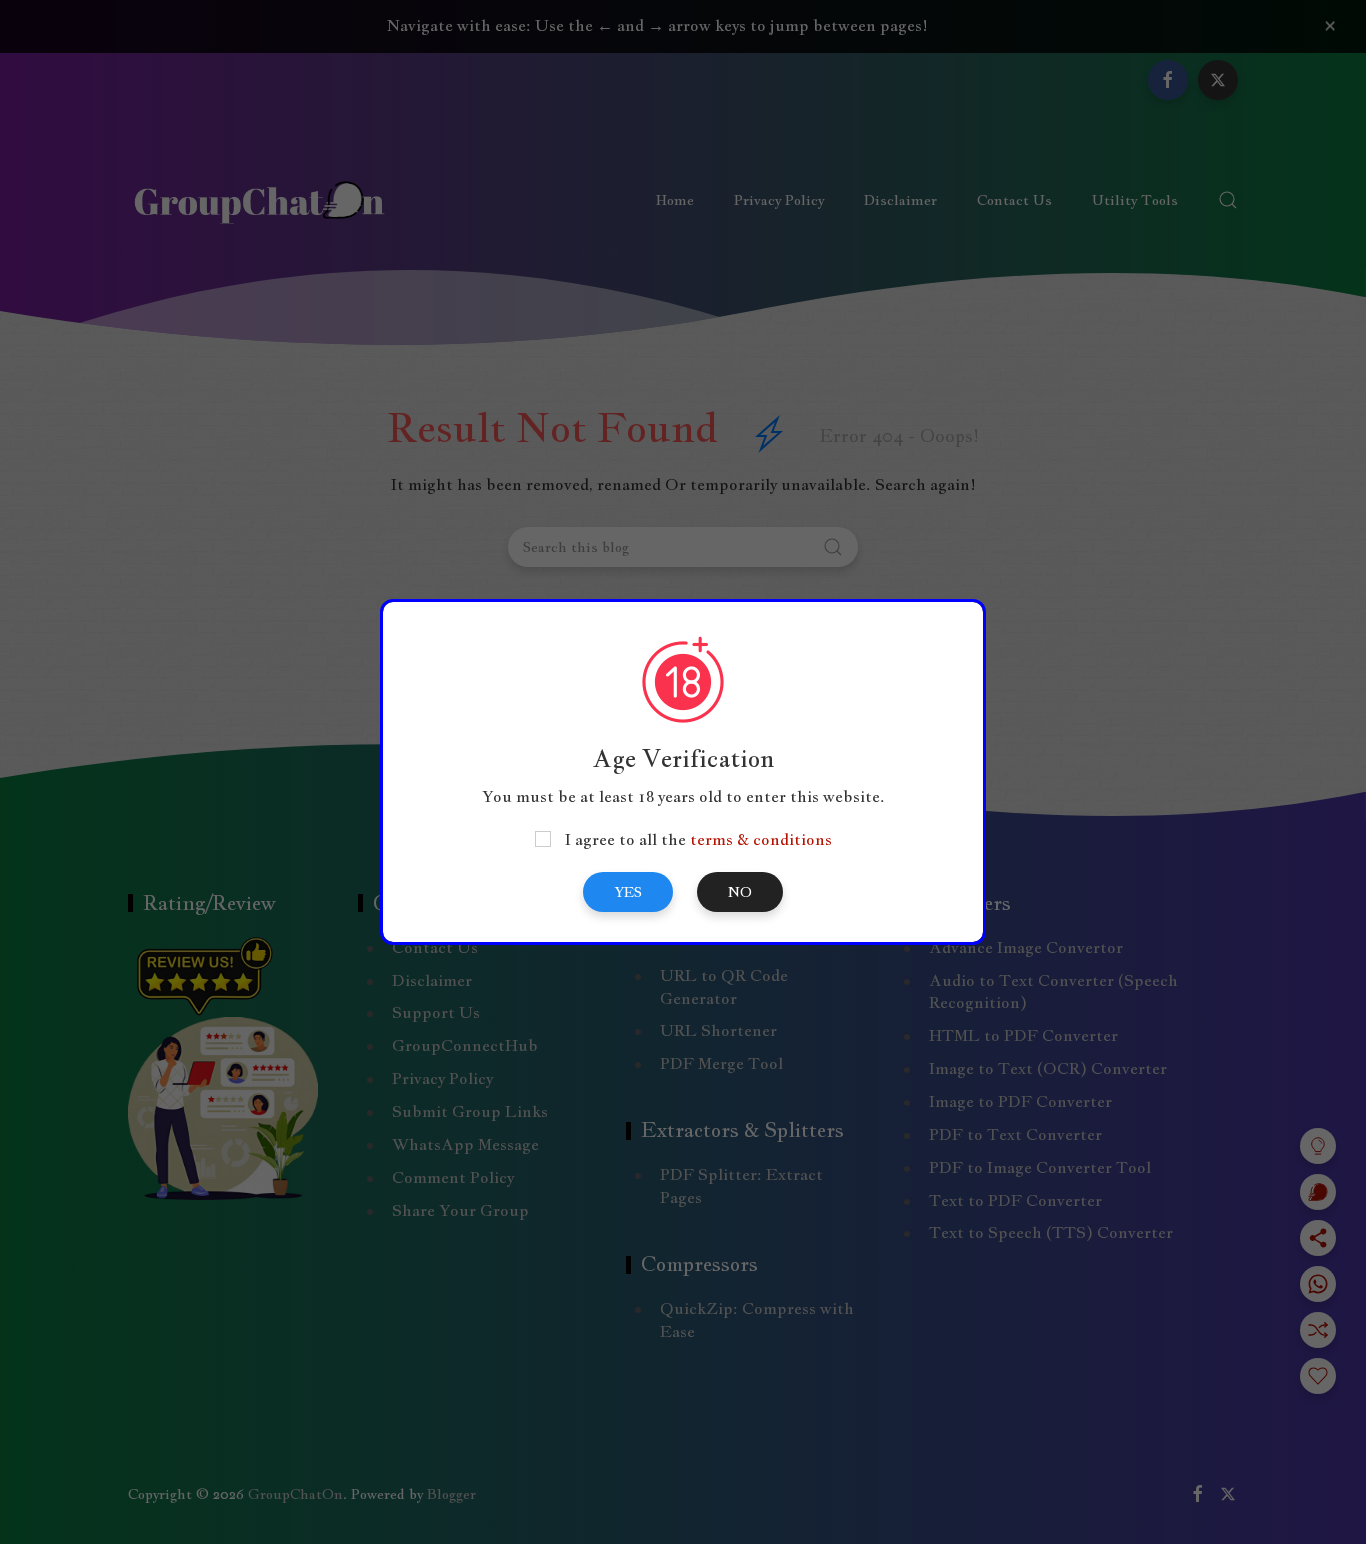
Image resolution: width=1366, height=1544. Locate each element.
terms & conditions (761, 839)
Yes (628, 892)
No (740, 892)
